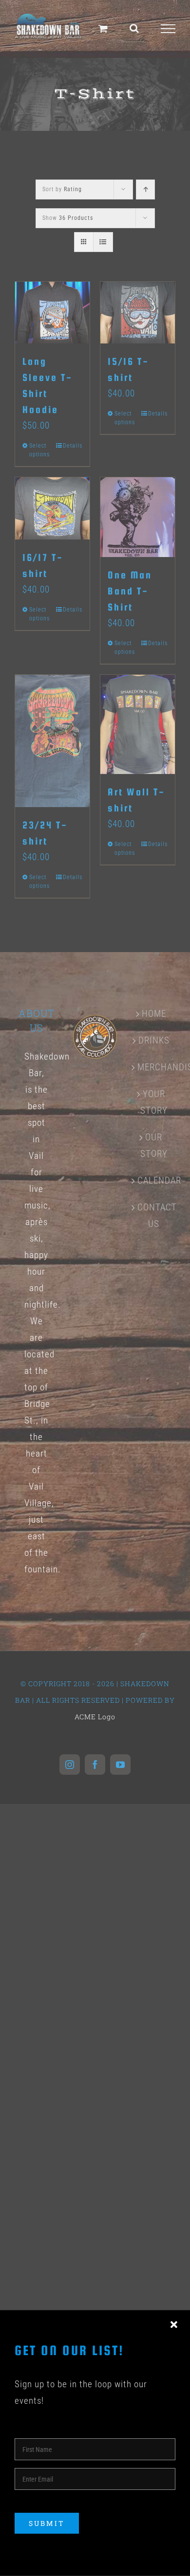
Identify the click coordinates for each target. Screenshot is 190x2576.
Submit (47, 2523)
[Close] (174, 2325)
